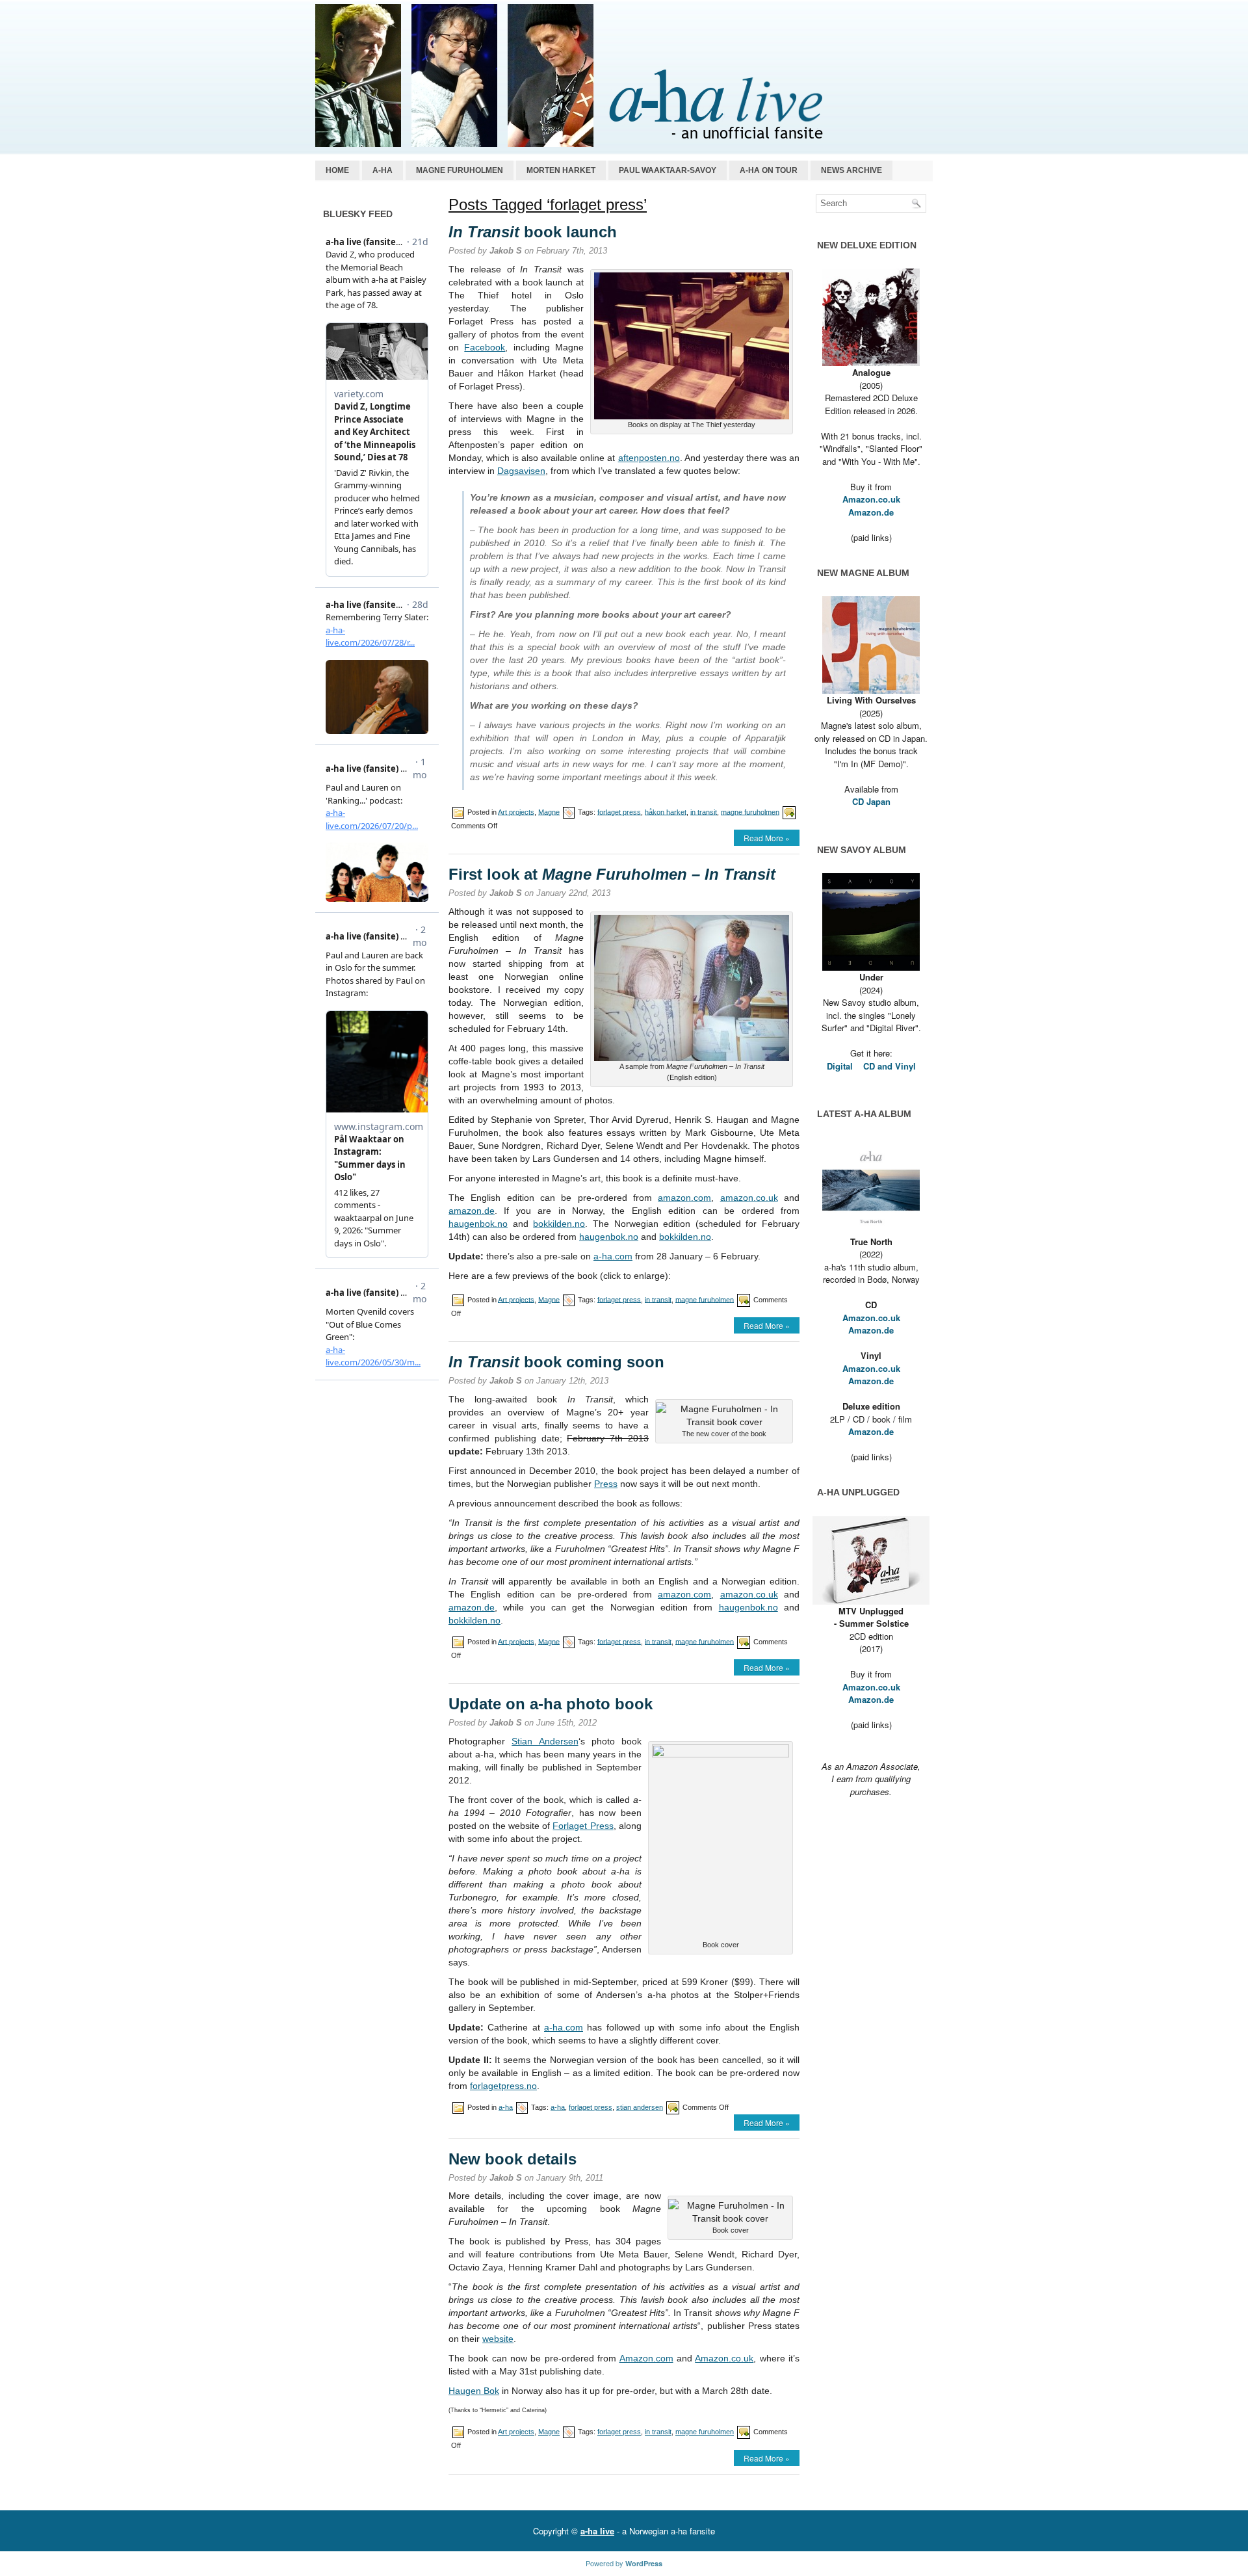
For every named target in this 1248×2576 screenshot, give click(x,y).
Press (606, 1484)
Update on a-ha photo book (551, 1704)
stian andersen (640, 2107)
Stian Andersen (545, 1741)
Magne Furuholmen (460, 170)
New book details (513, 2159)
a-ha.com (613, 1256)
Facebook (485, 347)
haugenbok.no (478, 1224)
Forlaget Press (583, 1826)
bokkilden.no (559, 1224)
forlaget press (619, 811)
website (498, 2339)
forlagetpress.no (503, 2086)
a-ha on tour (769, 170)
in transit (704, 811)
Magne (549, 811)
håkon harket (666, 811)
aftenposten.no (649, 458)
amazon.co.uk (749, 1198)
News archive (851, 170)
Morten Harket (561, 170)
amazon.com (684, 1198)
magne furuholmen (750, 811)
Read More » (767, 838)
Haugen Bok (474, 2391)
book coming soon (556, 1362)
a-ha (383, 170)
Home (337, 170)
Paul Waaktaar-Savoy (668, 170)
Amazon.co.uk (724, 2358)
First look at (612, 874)
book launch (533, 232)
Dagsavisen (521, 471)
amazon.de (472, 1211)
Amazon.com (646, 2358)
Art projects (516, 811)
